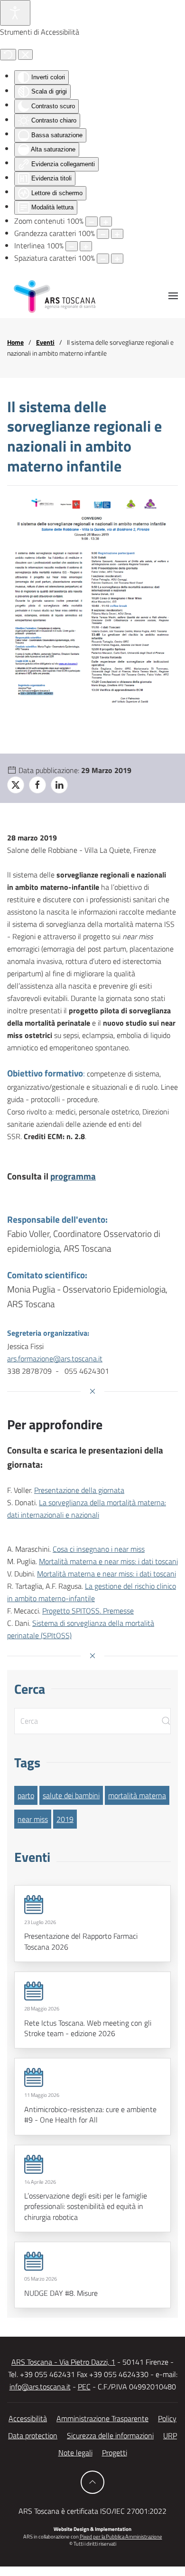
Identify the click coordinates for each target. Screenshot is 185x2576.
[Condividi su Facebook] (37, 785)
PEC (84, 2387)
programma (73, 1176)
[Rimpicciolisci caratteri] (103, 234)
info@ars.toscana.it (40, 2387)
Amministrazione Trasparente (102, 2418)
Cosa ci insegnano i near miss (99, 1549)
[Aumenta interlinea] (86, 246)
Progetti (115, 2453)
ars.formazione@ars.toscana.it (55, 1359)
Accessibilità (28, 2418)
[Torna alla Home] (55, 296)
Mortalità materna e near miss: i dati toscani (108, 1561)
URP (170, 2435)
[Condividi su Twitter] (16, 785)
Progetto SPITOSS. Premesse (88, 1611)
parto (26, 1795)
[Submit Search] (166, 1721)
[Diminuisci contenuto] (92, 222)
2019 (65, 1819)
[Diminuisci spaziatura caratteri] (103, 259)
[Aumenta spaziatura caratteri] (117, 259)
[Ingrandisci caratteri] (117, 234)
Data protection (33, 2435)
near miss (33, 1819)
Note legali (75, 2453)
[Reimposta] (8, 55)
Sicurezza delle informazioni (110, 2435)
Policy (167, 2418)
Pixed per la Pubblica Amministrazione (121, 2537)
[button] (173, 296)
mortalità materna (137, 1795)
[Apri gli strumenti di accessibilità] (15, 13)
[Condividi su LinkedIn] (59, 785)
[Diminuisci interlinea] (72, 246)
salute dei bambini (71, 1795)
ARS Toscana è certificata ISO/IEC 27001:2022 (92, 2511)
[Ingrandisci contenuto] (106, 222)
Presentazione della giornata (79, 1490)
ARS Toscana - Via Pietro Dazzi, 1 (63, 2362)
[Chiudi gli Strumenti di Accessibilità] (25, 55)
